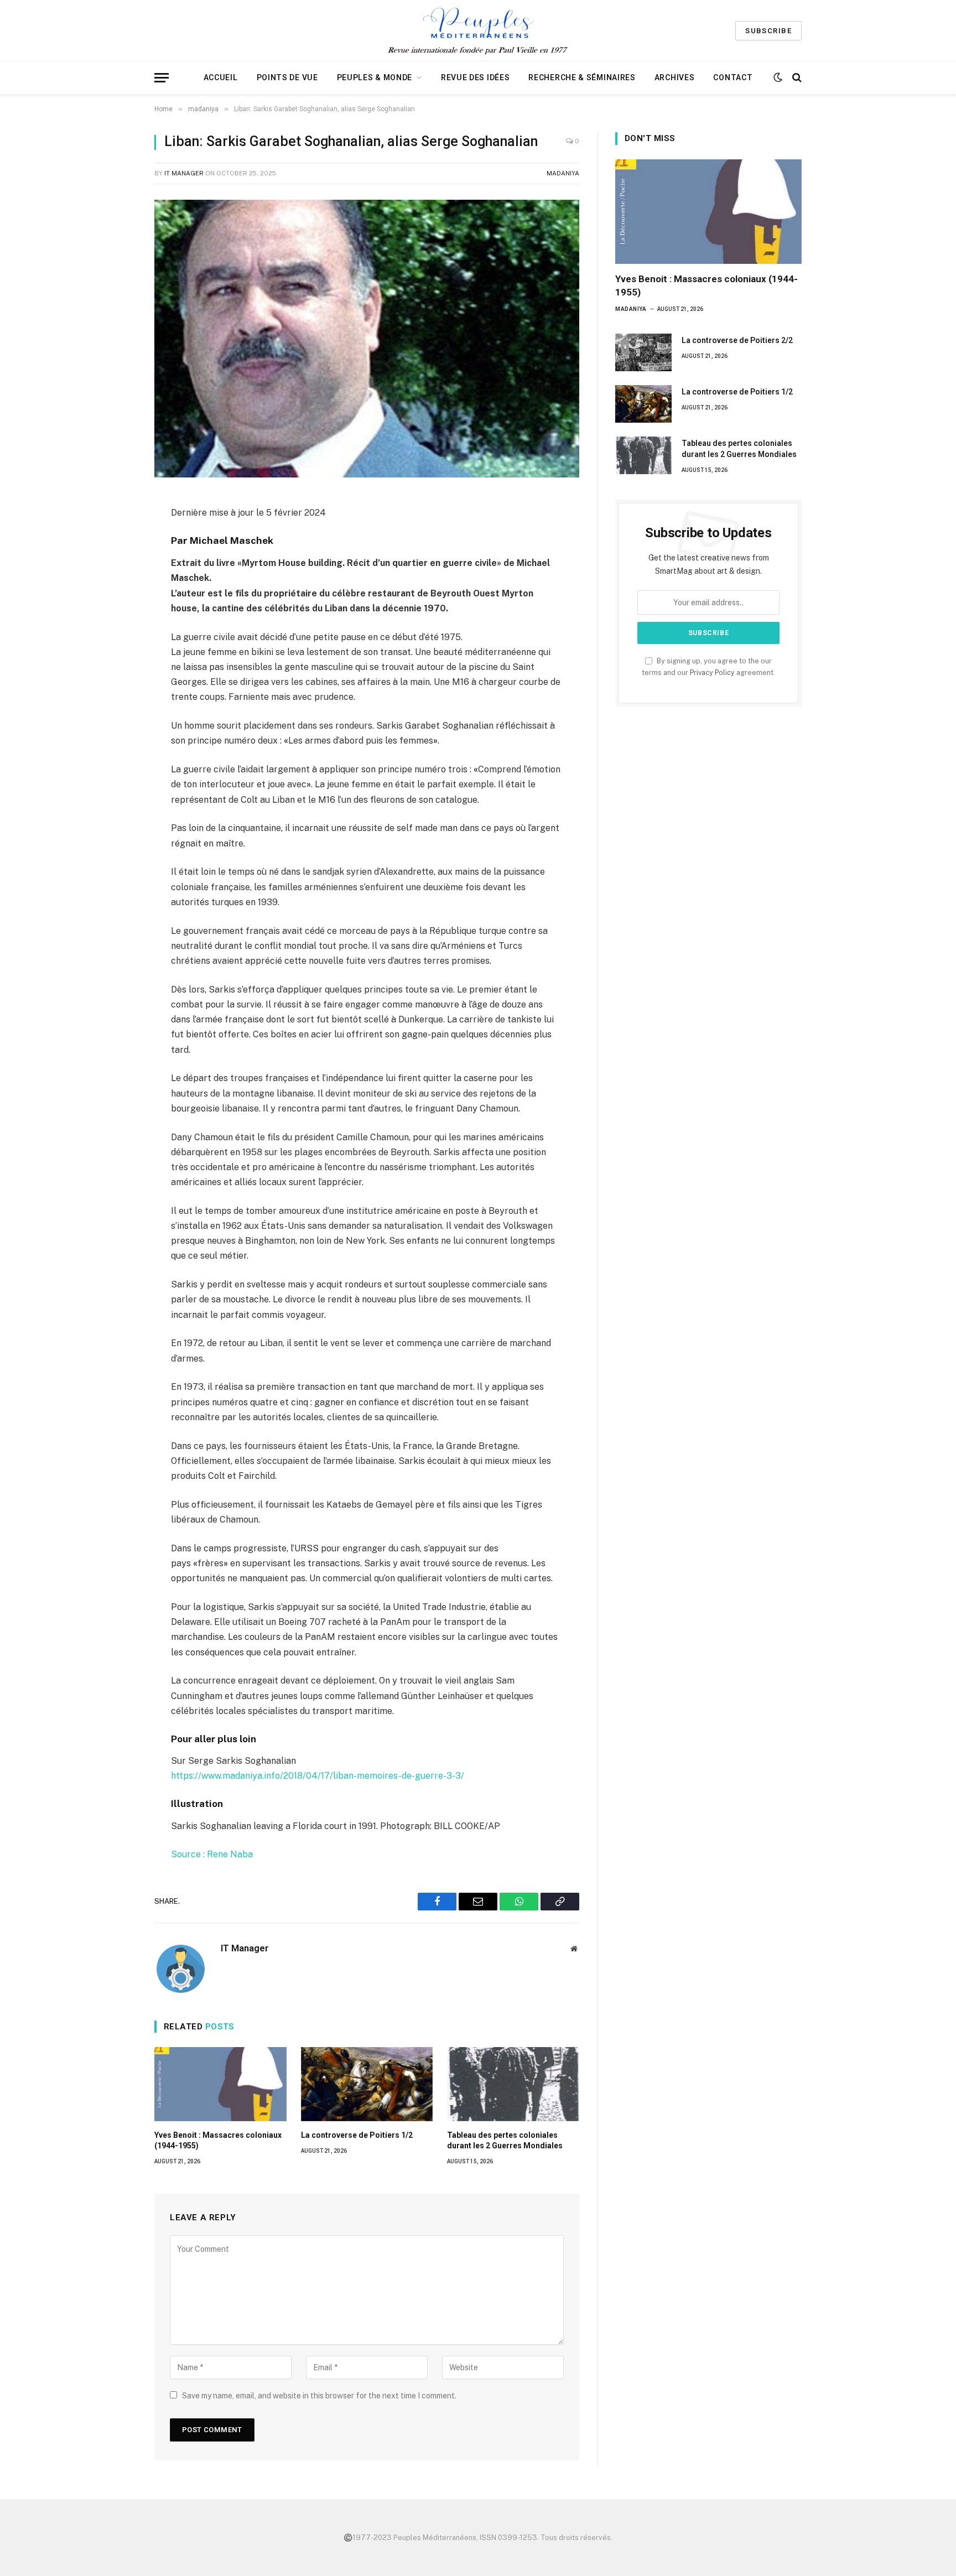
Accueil (221, 77)
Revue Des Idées (476, 77)
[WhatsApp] (115, 573)
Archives (675, 77)
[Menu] (162, 78)
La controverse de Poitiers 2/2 (737, 340)
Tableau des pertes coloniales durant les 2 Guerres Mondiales (505, 2140)
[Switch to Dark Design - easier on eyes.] (778, 77)
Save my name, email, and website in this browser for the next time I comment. (319, 2396)
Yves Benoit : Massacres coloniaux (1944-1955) (218, 2140)
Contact (733, 77)
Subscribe (768, 31)
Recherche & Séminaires (582, 77)
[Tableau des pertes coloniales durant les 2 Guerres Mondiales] (513, 2084)
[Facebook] (115, 524)
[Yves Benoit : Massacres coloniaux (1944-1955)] (220, 2084)
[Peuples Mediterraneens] (478, 30)
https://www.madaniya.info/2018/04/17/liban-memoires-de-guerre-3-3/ (318, 1776)
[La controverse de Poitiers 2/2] (643, 352)
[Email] (115, 548)
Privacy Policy (712, 672)
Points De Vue (287, 77)
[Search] (796, 78)
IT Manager (184, 173)
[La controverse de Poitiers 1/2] (367, 2084)
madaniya (563, 173)
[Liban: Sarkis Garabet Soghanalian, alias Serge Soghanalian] (367, 339)
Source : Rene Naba (212, 1854)
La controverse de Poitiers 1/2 (357, 2135)
